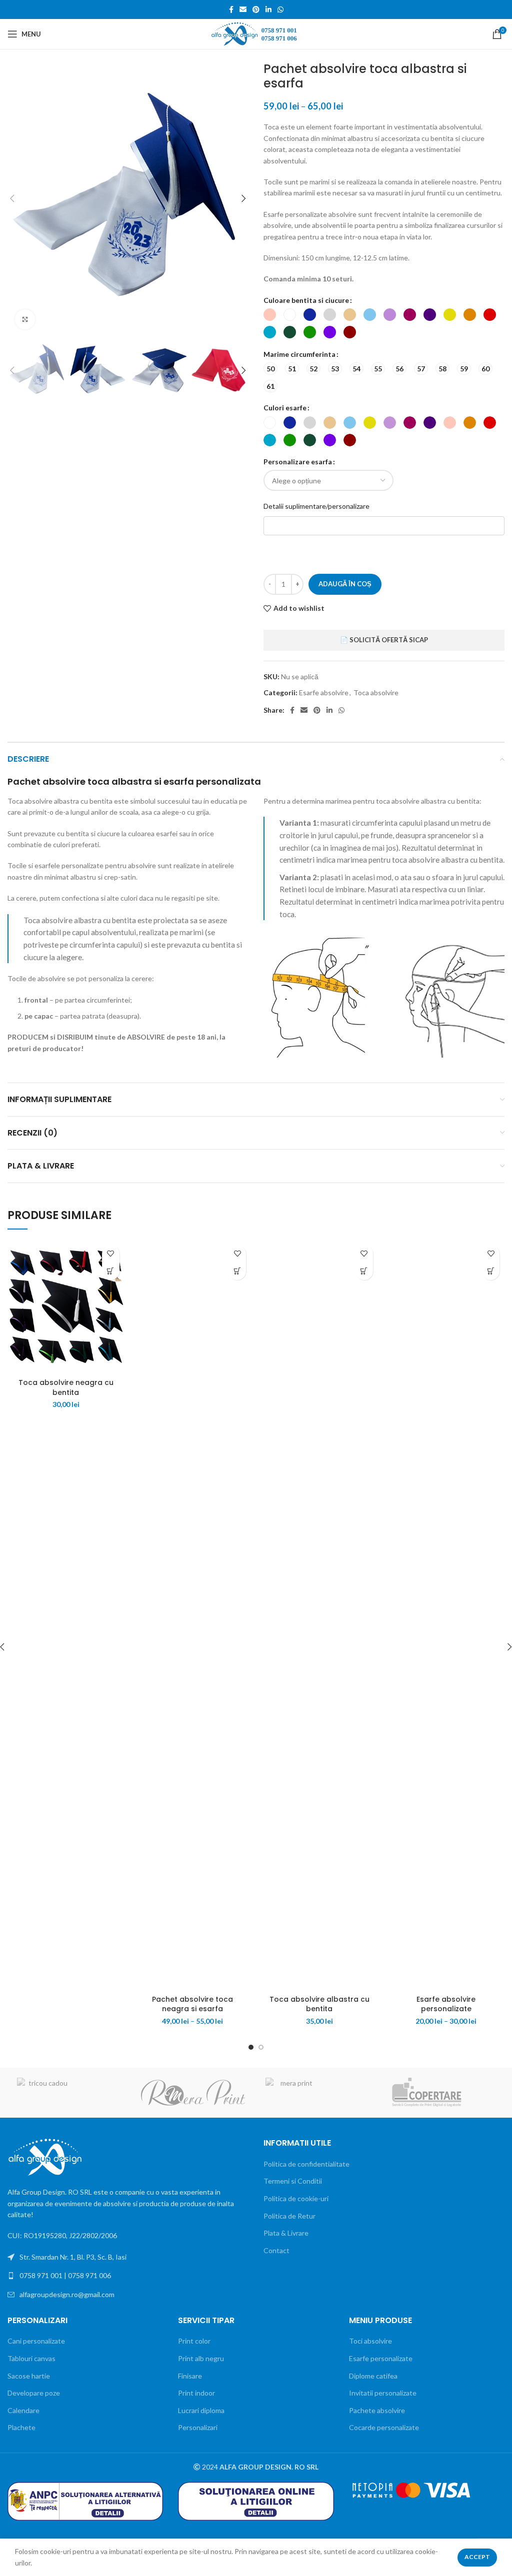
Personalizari (198, 2427)
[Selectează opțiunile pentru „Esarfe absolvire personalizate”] (491, 1271)
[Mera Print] (317, 2093)
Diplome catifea (373, 2376)
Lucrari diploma (201, 2410)
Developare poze (34, 2393)
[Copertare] (441, 2093)
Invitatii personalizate (383, 2393)
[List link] (128, 2276)
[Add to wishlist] (111, 1254)
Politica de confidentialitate (306, 2164)
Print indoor (196, 2393)
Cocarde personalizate (384, 2427)
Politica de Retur (289, 2216)
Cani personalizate (36, 2341)
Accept (477, 2557)
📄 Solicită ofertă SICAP (384, 640)
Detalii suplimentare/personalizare (316, 506)
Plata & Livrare (286, 2233)
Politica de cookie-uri (296, 2198)
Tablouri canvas (31, 2358)
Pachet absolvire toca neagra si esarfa (192, 2004)
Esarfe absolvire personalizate (446, 2004)
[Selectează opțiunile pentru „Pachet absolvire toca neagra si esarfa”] (237, 1271)
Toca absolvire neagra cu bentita (66, 1387)
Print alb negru (201, 2358)
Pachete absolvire (377, 2410)
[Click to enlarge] (25, 319)
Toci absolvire (370, 2341)
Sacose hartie (29, 2376)
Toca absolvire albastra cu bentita (319, 2004)
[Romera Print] (193, 2093)
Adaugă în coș (345, 584)
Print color (194, 2341)
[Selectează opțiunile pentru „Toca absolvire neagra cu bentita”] (111, 1271)
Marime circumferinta (299, 354)
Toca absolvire (376, 692)
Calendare (23, 2410)
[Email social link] (243, 9)
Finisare (190, 2376)
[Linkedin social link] (268, 9)
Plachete (21, 2427)
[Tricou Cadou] (69, 2093)
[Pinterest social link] (256, 9)
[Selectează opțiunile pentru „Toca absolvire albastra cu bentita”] (364, 1271)
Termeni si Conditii (293, 2181)
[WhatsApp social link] (280, 9)
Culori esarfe (285, 408)
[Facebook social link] (231, 9)
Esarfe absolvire (324, 692)
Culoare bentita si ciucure (306, 300)
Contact (276, 2250)
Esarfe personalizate (381, 2358)
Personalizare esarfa (298, 462)
